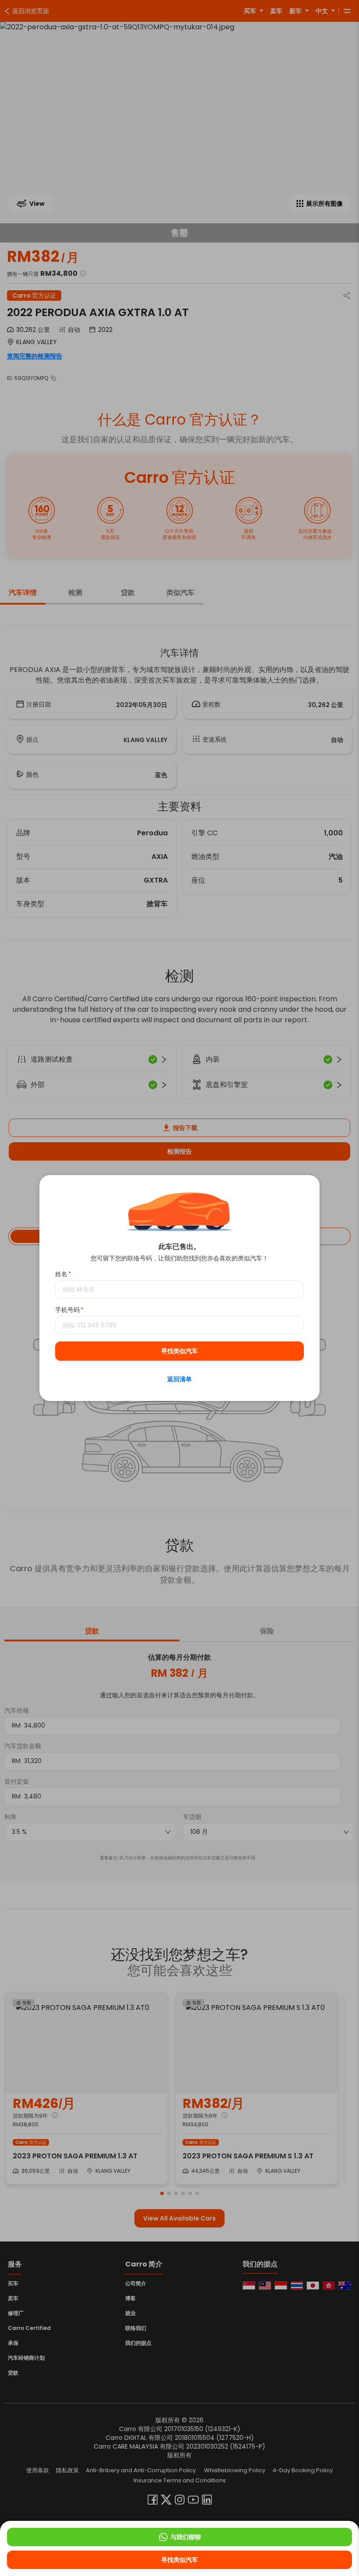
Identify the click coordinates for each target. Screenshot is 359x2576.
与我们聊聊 (186, 2537)
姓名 (63, 1274)
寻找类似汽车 (179, 1351)
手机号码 (69, 1310)
